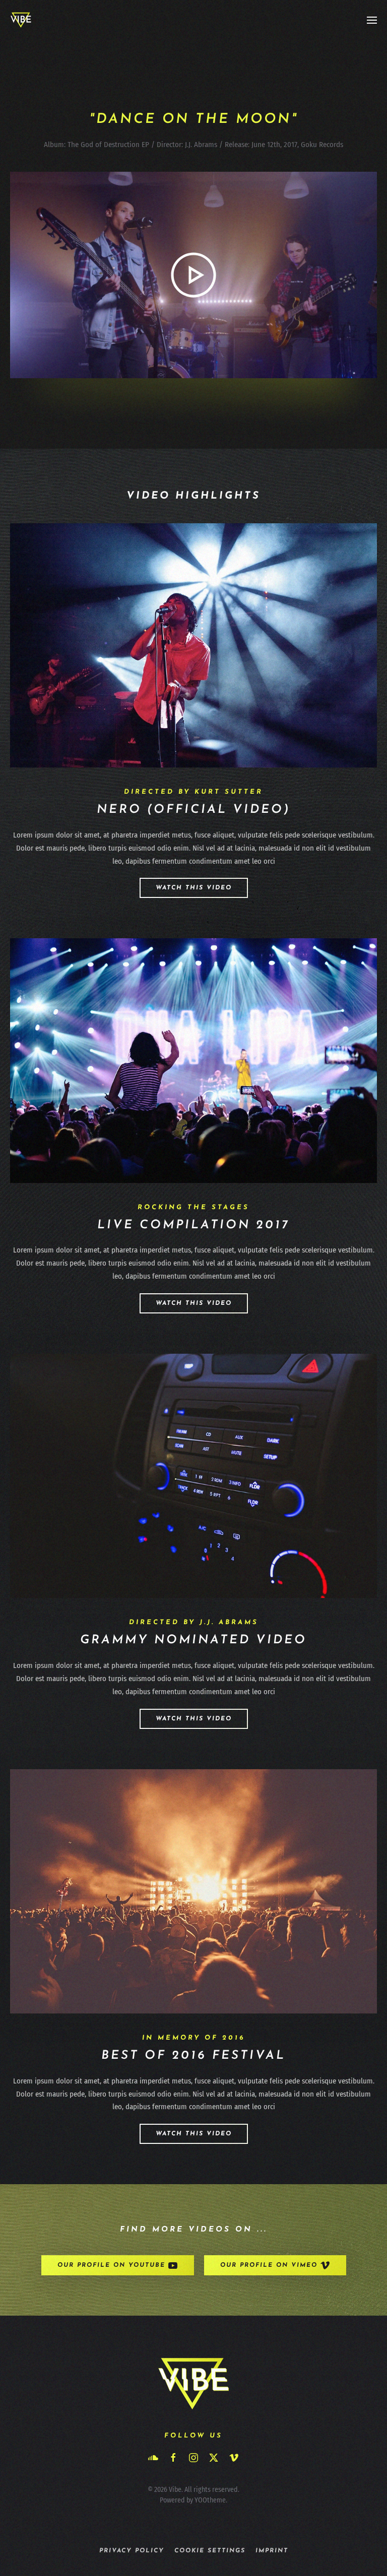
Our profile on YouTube (111, 2265)
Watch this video (194, 888)
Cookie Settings (210, 2551)
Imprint (272, 2551)
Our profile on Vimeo (269, 2265)
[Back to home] (21, 20)
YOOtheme (210, 2500)
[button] (372, 20)
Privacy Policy (132, 2551)
